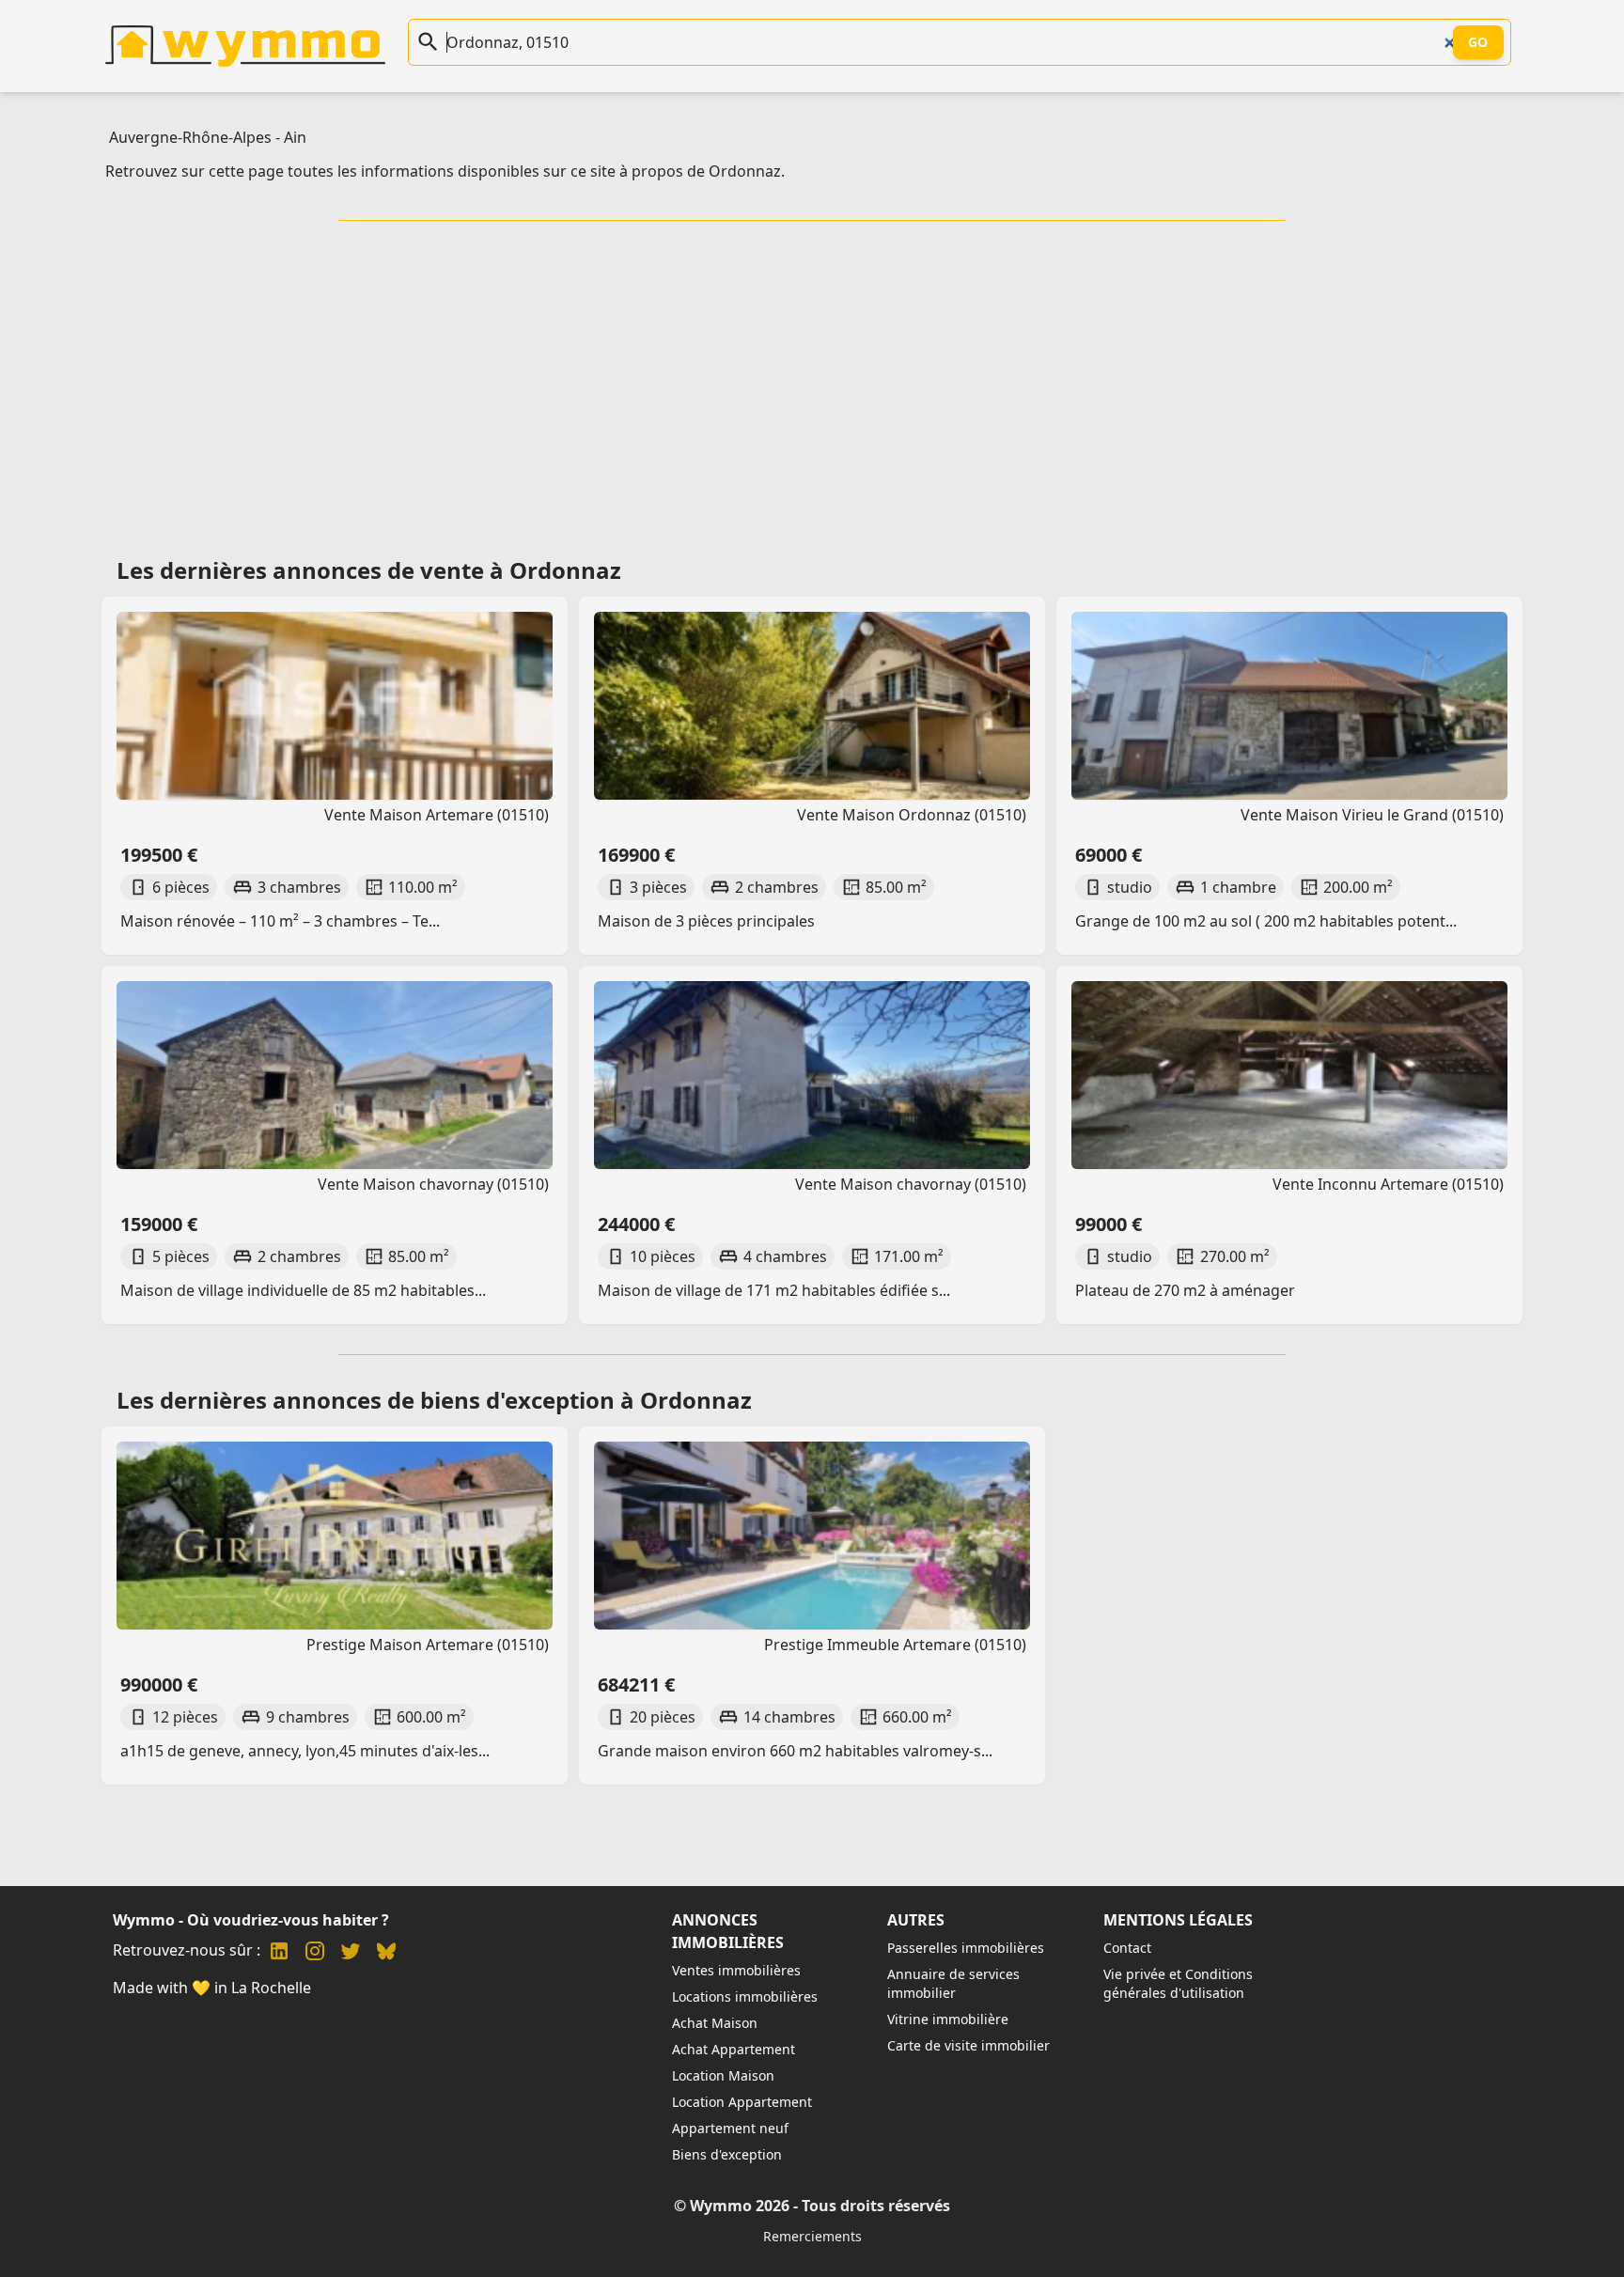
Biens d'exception (727, 2154)
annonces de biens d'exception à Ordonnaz (512, 1400)
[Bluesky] (386, 1953)
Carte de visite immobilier (968, 2045)
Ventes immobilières (736, 1970)
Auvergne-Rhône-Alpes (190, 137)
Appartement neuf (730, 2128)
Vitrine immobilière (948, 2019)
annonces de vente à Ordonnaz (447, 570)
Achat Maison (715, 2023)
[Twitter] (351, 1953)
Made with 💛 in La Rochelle (212, 1988)
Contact (1127, 1948)
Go (1478, 42)
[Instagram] (315, 1953)
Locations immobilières (745, 1996)
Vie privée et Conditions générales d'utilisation (1178, 1983)
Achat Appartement (734, 2049)
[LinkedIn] (279, 1953)
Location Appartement (742, 2102)
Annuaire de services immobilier (953, 1983)
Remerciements (812, 2236)
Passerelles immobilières (966, 1948)
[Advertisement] (812, 382)
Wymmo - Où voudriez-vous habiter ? (251, 1920)
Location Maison (723, 2075)
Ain (295, 137)
